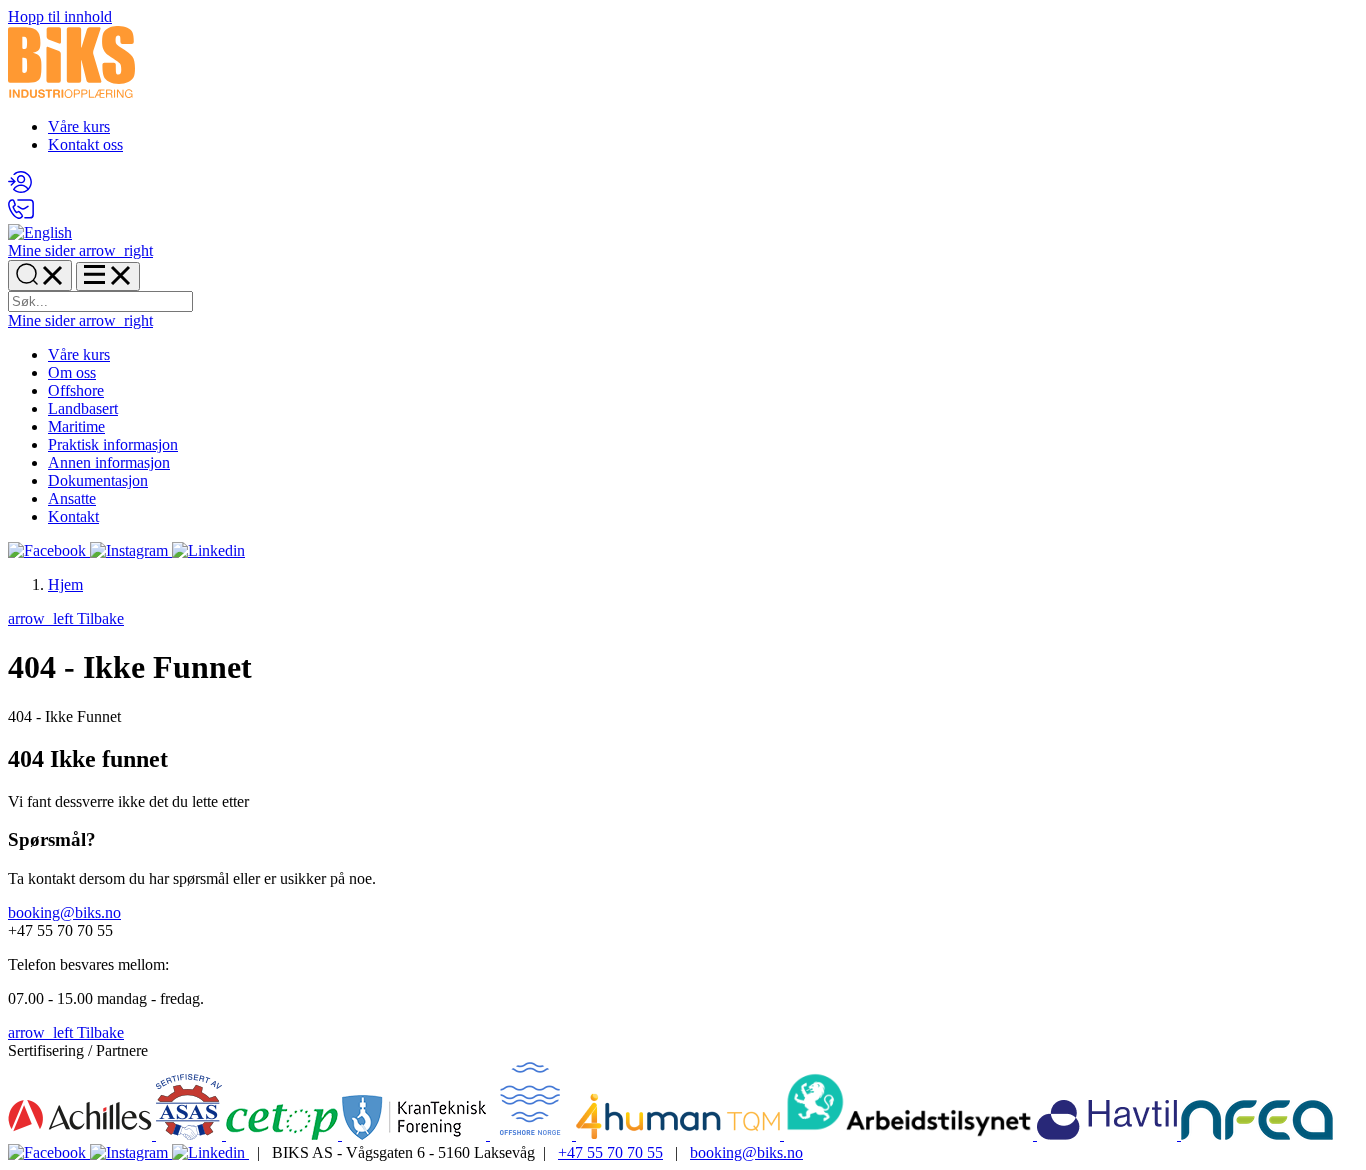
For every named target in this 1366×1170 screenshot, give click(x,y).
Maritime (76, 426)
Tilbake (66, 618)
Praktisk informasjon (113, 444)
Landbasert (83, 408)
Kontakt (73, 516)
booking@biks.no (64, 912)
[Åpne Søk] (40, 275)
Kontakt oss (85, 144)
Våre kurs (79, 126)
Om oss (72, 372)
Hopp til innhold (60, 16)
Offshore (76, 390)
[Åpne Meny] (108, 276)
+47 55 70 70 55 (610, 1152)
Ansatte (72, 498)
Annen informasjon (109, 462)
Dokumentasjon (98, 480)
